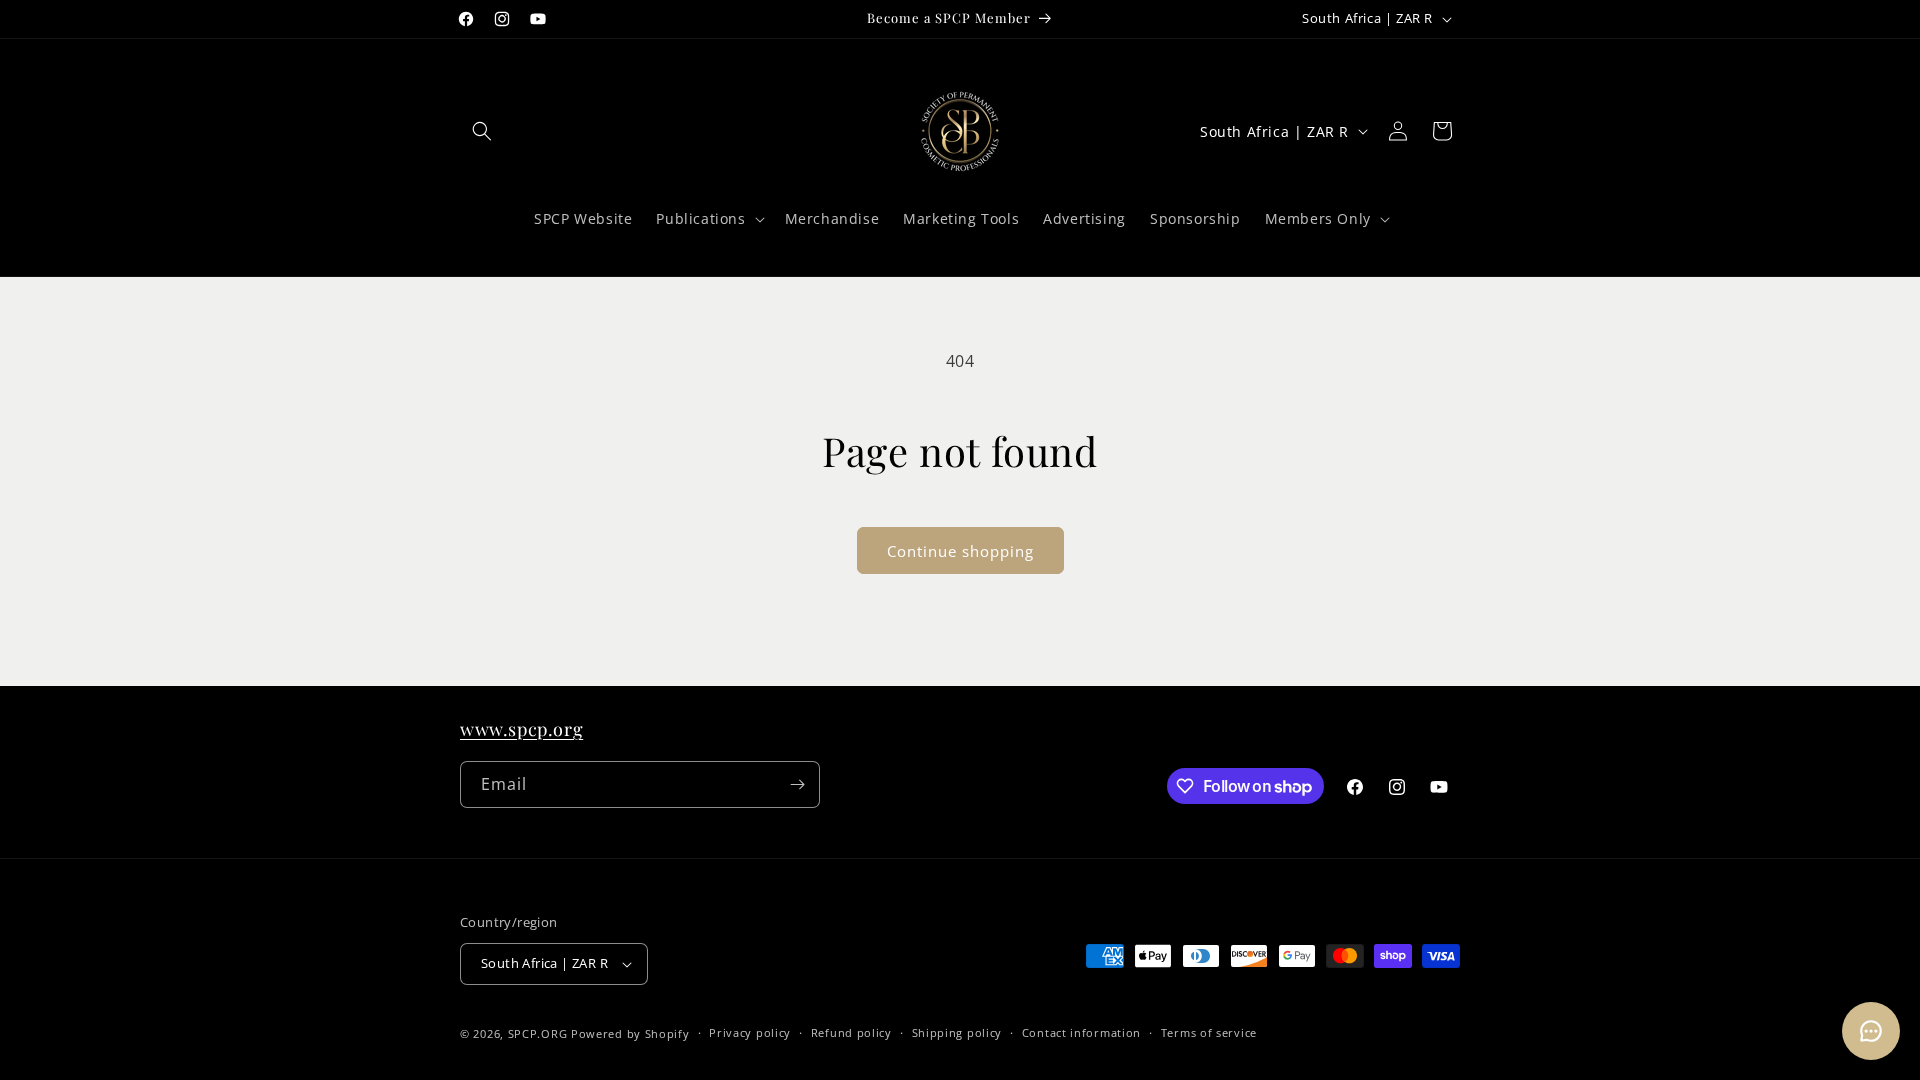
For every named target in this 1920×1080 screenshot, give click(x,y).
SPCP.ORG (538, 1033)
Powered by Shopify (630, 1033)
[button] (482, 131)
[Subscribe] (797, 784)
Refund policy (851, 1032)
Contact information (1081, 1032)
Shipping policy (957, 1032)
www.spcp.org (521, 729)
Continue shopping (960, 551)
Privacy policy (750, 1032)
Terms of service (1209, 1032)
